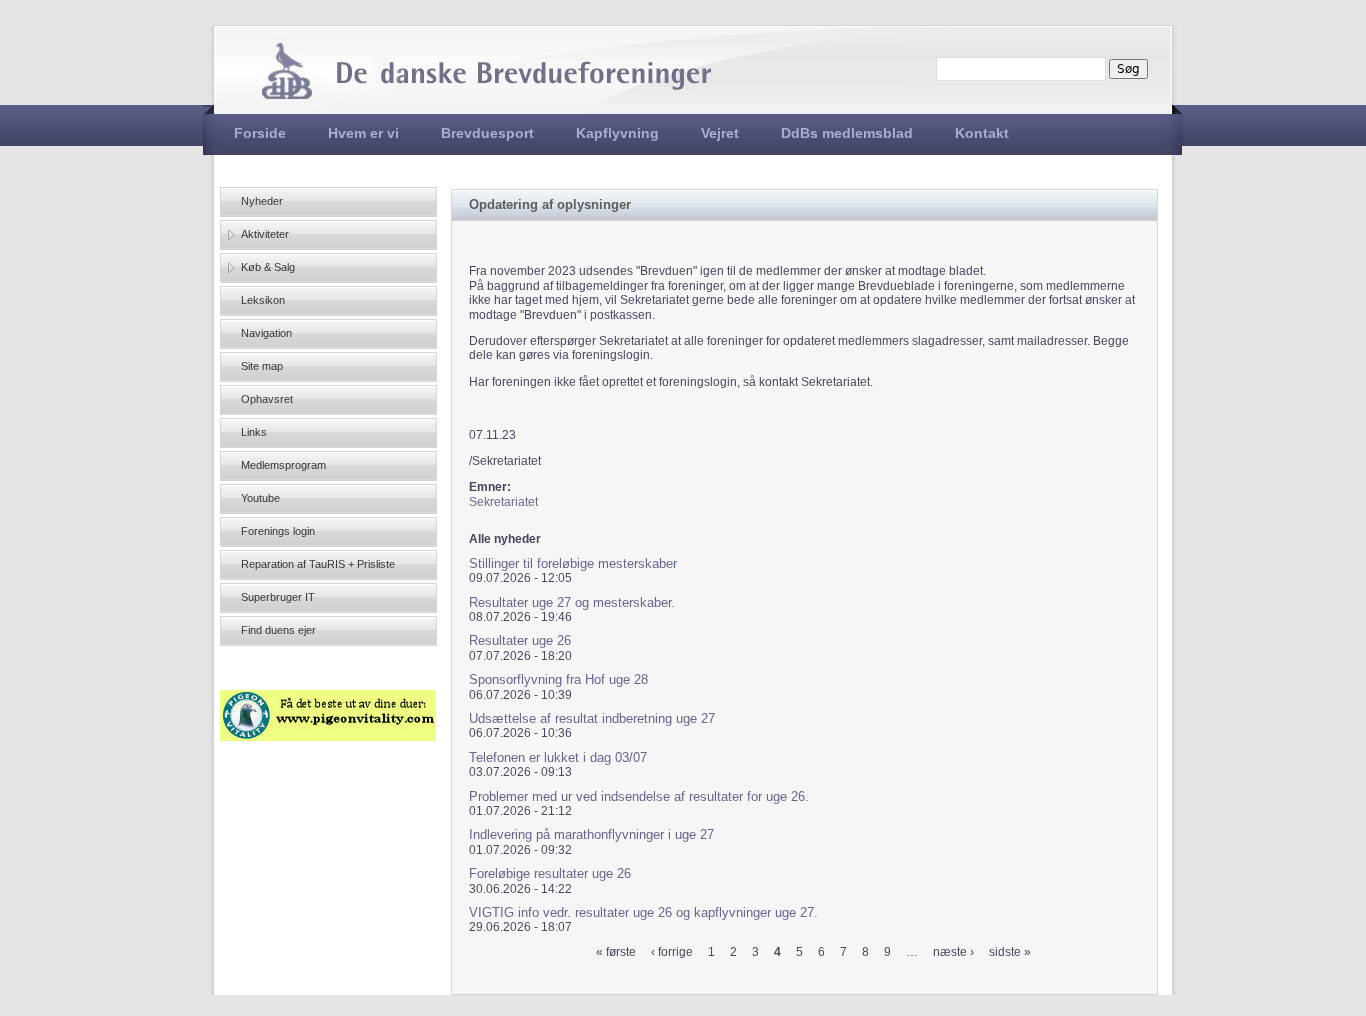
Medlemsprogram (283, 465)
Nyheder (262, 201)
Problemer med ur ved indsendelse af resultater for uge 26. (639, 796)
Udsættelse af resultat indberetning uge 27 (592, 718)
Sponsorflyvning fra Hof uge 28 (558, 679)
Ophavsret (267, 399)
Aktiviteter (265, 234)
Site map (262, 366)
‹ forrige (672, 952)
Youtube (260, 498)
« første (616, 952)
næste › (953, 952)
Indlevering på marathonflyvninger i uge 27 (591, 834)
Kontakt (982, 133)
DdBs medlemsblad (847, 133)
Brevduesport (487, 133)
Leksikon (263, 300)
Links (254, 432)
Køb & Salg (268, 267)
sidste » (1010, 952)
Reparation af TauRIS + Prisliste (318, 564)
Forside (260, 133)
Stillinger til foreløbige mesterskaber (573, 563)
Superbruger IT (278, 597)
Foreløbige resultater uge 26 (550, 873)
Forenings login (278, 531)
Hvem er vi (363, 133)
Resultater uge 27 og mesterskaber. (572, 602)
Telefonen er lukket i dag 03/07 (558, 757)
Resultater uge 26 (520, 640)
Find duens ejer (278, 630)
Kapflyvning (617, 133)
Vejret (720, 133)
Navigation (266, 333)
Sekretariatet (503, 502)
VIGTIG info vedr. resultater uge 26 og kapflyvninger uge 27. (643, 912)
